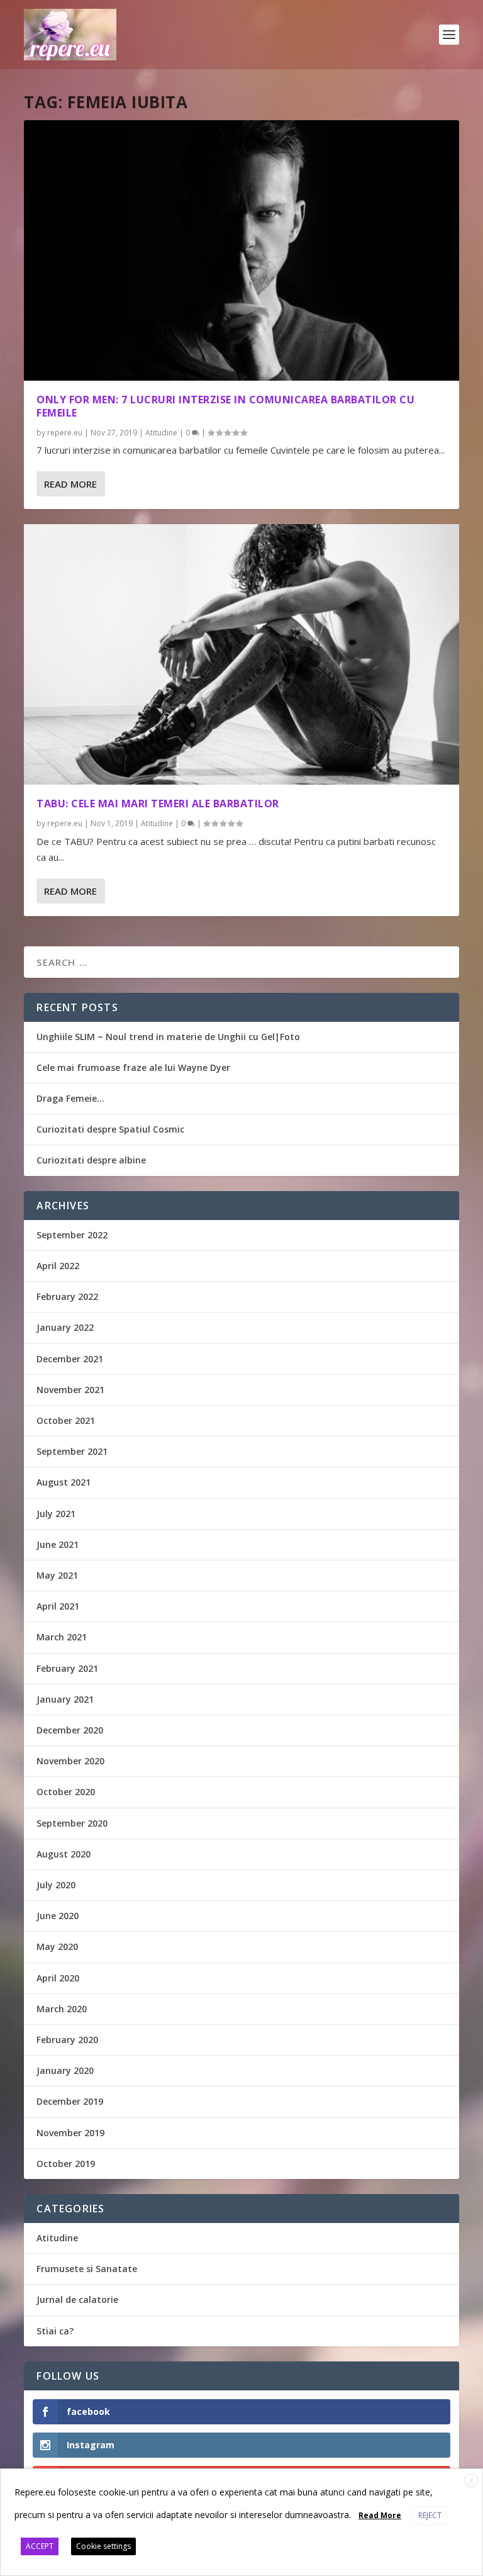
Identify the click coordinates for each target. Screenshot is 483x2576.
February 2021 (67, 1668)
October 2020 (66, 1792)
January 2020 (65, 2070)
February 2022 (67, 1296)
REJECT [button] (430, 2515)
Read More (70, 484)
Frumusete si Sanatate (87, 2269)
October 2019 (66, 2164)
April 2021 (58, 1606)
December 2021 (70, 1359)
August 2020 (64, 1854)
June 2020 (58, 1916)
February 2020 (67, 2040)
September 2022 (72, 1235)
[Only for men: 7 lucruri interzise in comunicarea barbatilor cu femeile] (241, 250)
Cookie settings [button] (103, 2546)
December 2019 (70, 2101)
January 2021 (65, 1699)
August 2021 (64, 1482)
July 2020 (56, 1885)
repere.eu (65, 433)
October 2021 (66, 1420)
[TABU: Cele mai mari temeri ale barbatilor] (241, 654)
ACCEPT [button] (40, 2546)
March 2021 (62, 1637)
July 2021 (56, 1514)
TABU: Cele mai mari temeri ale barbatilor (158, 804)
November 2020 (70, 1761)
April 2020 (58, 1978)
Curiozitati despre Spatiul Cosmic (110, 1129)
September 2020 (72, 1823)
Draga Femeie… (70, 1098)
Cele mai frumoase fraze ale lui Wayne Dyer (133, 1067)
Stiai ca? (55, 2331)
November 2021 (70, 1390)
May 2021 (57, 1575)
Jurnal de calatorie (77, 2299)
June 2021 (58, 1544)
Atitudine (161, 433)
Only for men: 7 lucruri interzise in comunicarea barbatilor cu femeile (225, 406)
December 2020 (70, 1730)
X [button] (471, 2481)
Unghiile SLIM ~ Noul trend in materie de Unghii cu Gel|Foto (168, 1037)
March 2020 (62, 2009)
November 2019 (70, 2133)
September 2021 (72, 1451)
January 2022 (65, 1327)
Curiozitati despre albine (91, 1160)
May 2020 (57, 1946)
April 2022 (58, 1266)
